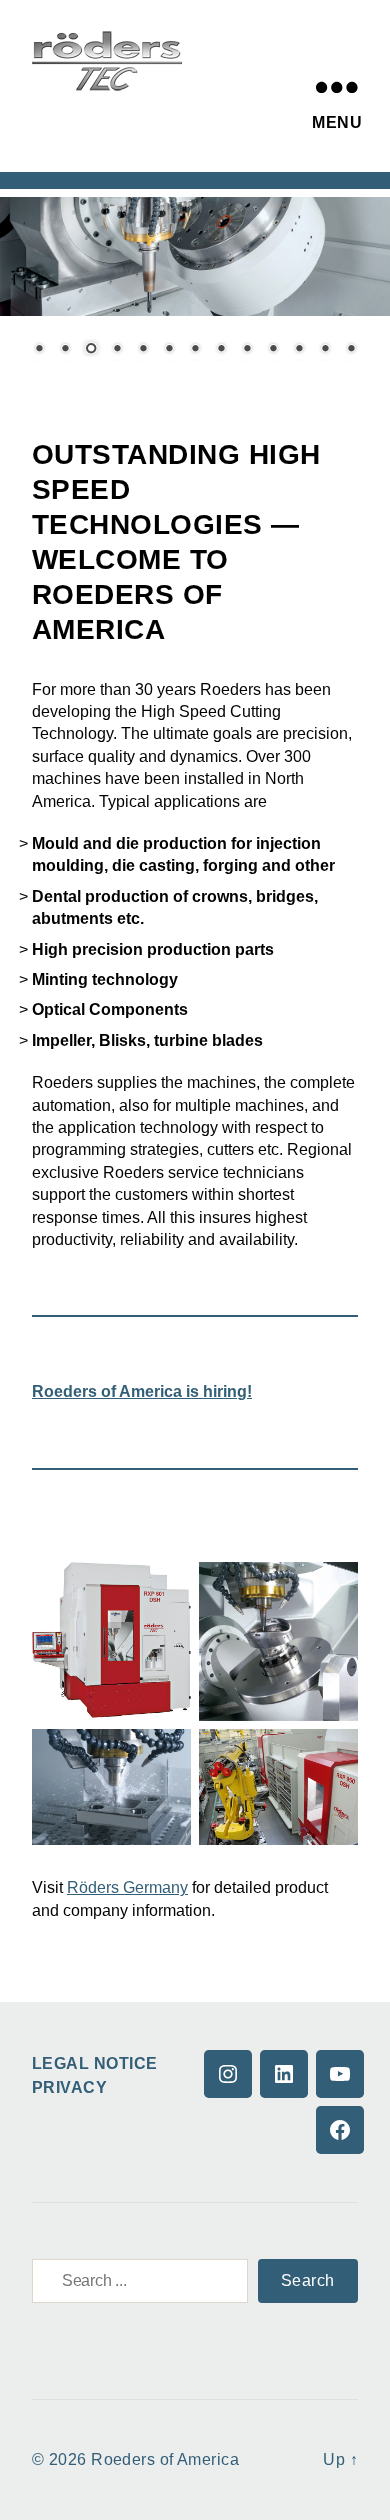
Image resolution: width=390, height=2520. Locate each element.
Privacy (69, 2087)
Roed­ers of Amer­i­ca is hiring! (142, 1391)
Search (308, 2280)
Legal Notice (95, 2063)
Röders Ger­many (127, 1887)
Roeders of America (165, 2459)
